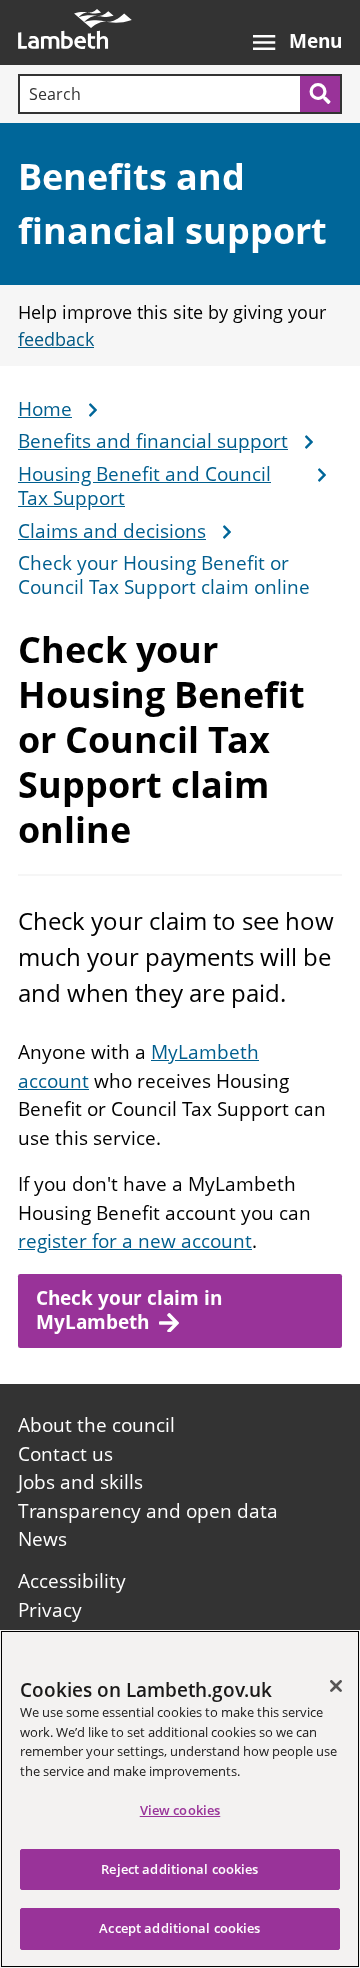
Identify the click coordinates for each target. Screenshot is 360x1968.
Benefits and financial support (153, 442)
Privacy (50, 1610)
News (42, 1539)
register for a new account (135, 1241)
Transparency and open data (148, 1511)
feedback (56, 339)
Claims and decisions (112, 532)
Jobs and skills (80, 1482)
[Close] (336, 1686)
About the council (96, 1425)
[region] (180, 1799)
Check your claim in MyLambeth (129, 1310)
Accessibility (72, 1581)
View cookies (180, 1810)
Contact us (65, 1454)
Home (45, 410)
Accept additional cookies (179, 1928)
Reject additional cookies (179, 1869)
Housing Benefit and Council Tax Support (144, 487)
